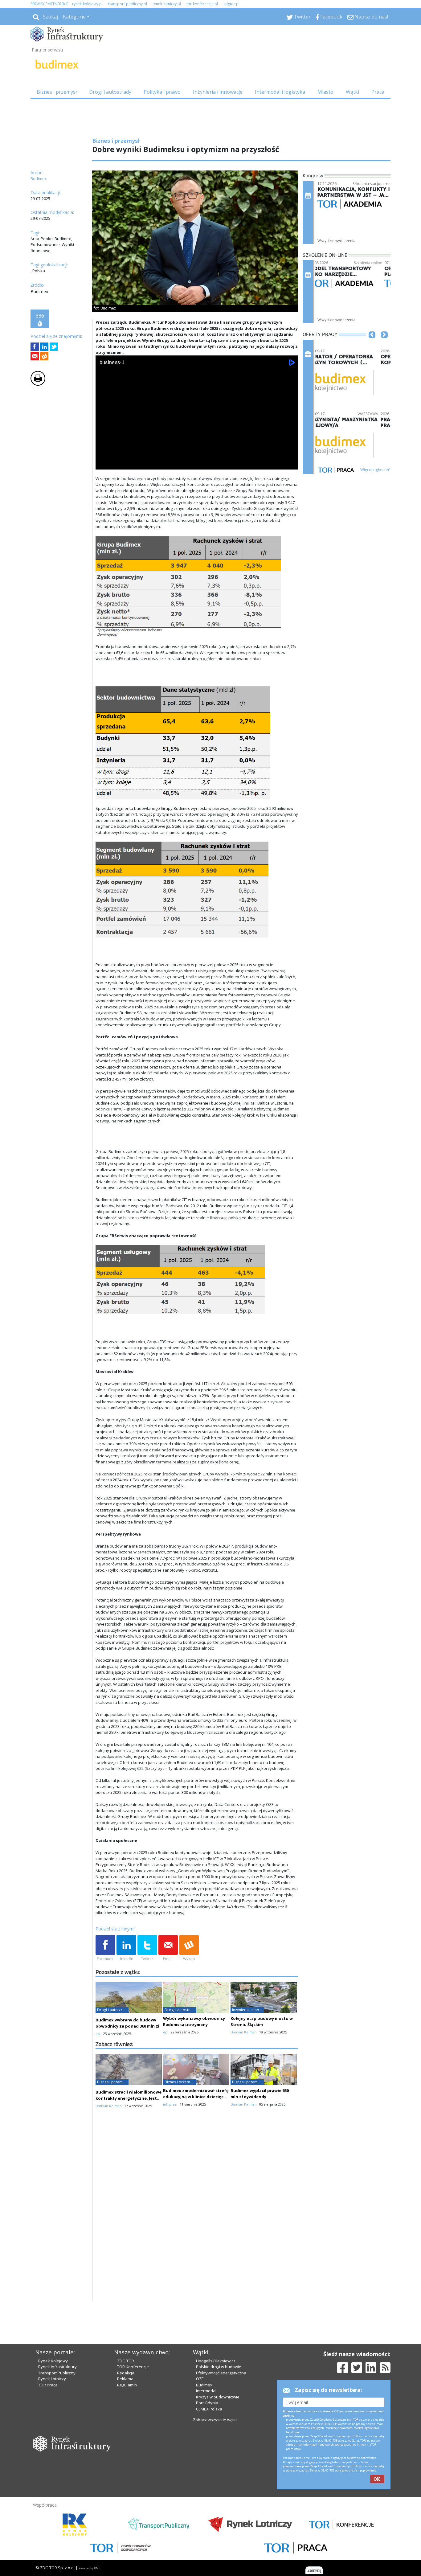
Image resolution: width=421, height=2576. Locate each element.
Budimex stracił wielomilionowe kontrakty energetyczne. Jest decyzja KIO (129, 2098)
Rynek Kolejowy (53, 2361)
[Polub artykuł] (35, 347)
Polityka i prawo (162, 92)
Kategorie (74, 17)
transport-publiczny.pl (128, 4)
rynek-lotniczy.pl (167, 4)
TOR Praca (48, 2385)
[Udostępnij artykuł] (44, 347)
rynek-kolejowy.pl (87, 4)
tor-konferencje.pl (202, 4)
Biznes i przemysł (57, 92)
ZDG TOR (126, 2361)
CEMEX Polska (209, 2409)
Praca (378, 92)
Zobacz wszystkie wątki (215, 2420)
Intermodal (206, 2391)
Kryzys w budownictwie (218, 2397)
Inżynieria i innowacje (218, 92)
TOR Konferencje (133, 2367)
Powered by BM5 (89, 2568)
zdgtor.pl (231, 4)
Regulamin (127, 2385)
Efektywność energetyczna (221, 2373)
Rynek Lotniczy (52, 2379)
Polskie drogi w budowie (219, 2367)
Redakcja (126, 2373)
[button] (372, 344)
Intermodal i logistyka (280, 92)
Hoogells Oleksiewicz (216, 2361)
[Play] (104, 464)
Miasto (325, 92)
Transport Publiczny (57, 2373)
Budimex (204, 2385)
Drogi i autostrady (110, 92)
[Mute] (136, 464)
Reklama (125, 2379)
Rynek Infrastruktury (57, 2367)
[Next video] (120, 464)
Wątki (352, 92)
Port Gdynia (207, 2403)
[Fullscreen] (290, 464)
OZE (200, 2379)
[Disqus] (197, 2222)
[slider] (197, 457)
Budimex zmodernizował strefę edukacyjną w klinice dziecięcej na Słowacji (196, 2097)
